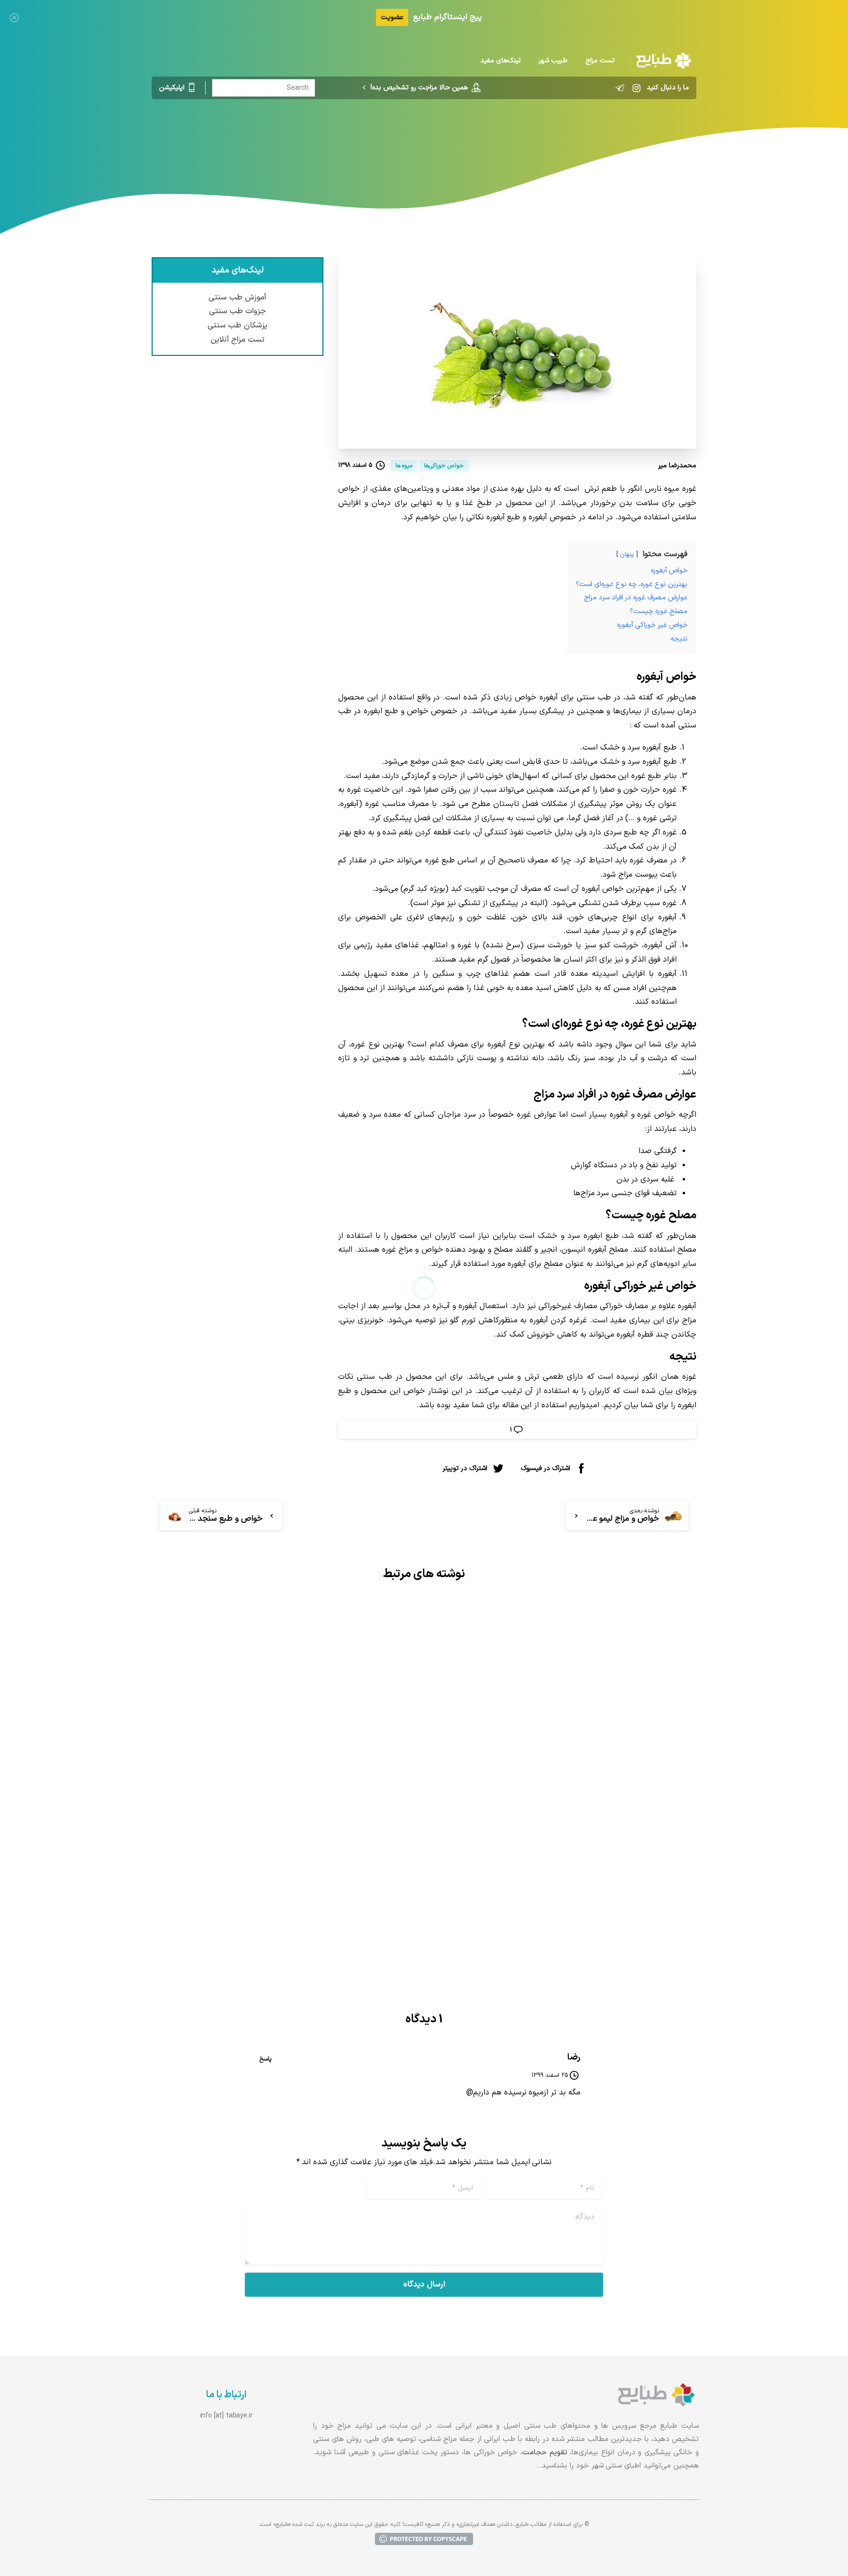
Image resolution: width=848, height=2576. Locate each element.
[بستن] (14, 17)
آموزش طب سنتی (238, 297)
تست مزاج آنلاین (238, 340)
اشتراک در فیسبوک (545, 1468)
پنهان (627, 554)
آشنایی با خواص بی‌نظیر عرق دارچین (321, 1844)
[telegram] (620, 88)
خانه (504, 140)
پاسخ (265, 2059)
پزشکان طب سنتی (238, 325)
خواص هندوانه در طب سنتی (620, 1833)
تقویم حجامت (545, 2453)
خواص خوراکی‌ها (460, 140)
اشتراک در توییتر (465, 1468)
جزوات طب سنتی (238, 311)
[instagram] (636, 88)
